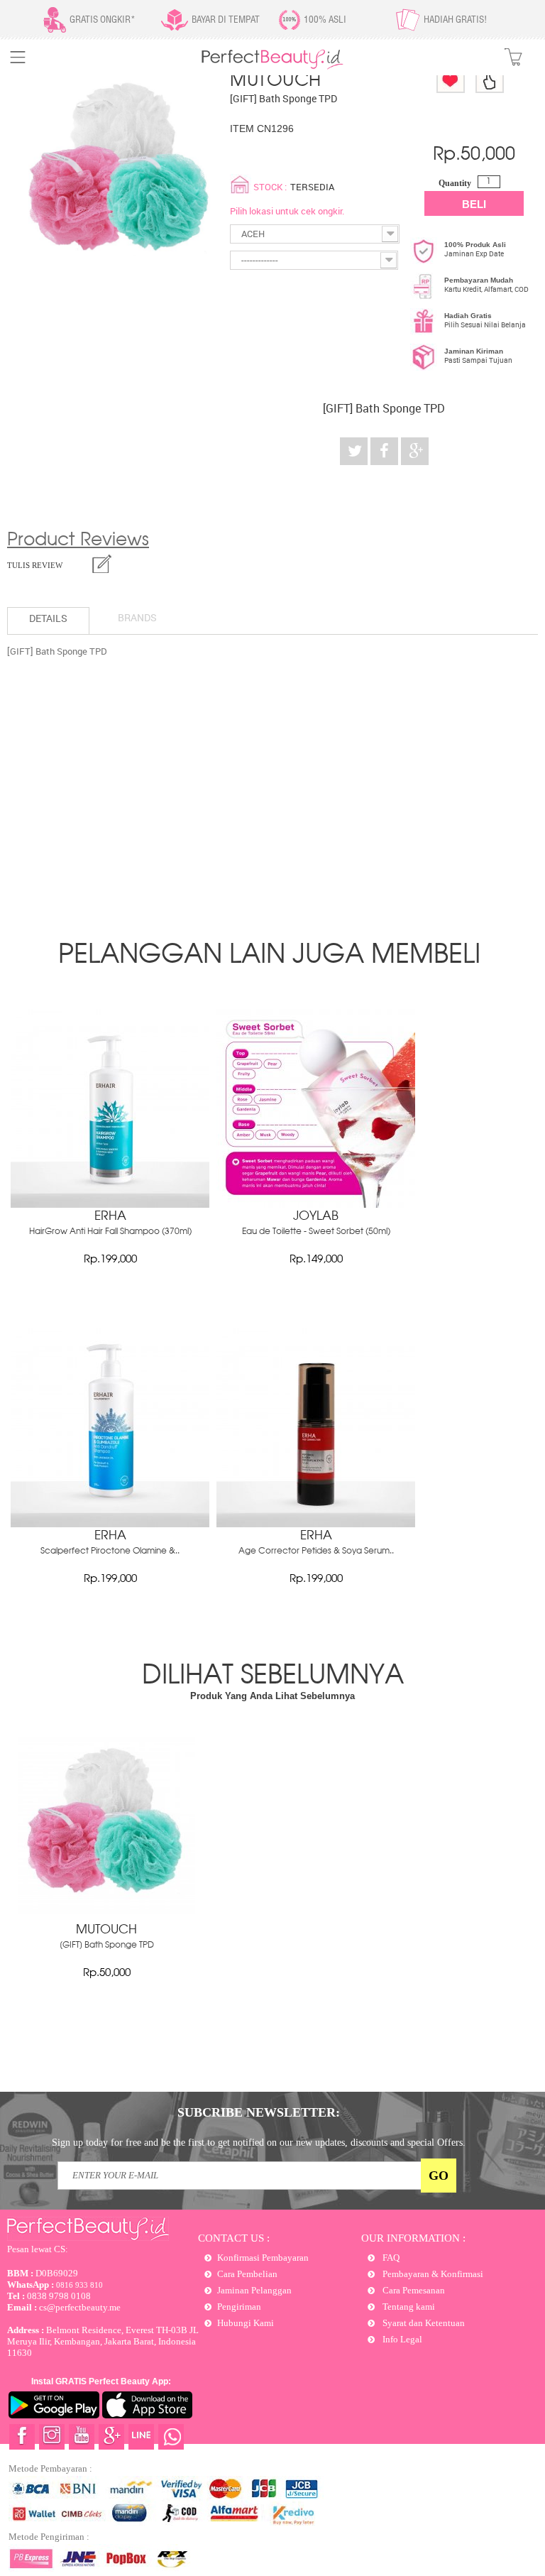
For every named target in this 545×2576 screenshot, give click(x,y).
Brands (137, 617)
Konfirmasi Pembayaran (263, 2258)
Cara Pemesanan (413, 2290)
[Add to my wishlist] (451, 80)
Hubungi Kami (246, 2323)
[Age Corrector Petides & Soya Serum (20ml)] (316, 1524)
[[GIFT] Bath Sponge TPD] (106, 1911)
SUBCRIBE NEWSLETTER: (259, 2112)
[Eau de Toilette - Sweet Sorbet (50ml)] (316, 1204)
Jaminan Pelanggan (254, 2290)
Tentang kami (408, 2307)
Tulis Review (35, 565)
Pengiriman (239, 2307)
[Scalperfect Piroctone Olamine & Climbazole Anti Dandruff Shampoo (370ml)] (110, 1524)
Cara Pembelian (247, 2274)
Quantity (455, 183)
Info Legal (401, 2339)
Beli (474, 204)
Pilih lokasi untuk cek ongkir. (287, 211)
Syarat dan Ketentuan (423, 2323)
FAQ (390, 2258)
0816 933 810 (55, 2285)
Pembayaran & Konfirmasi (432, 2274)
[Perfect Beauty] (272, 66)
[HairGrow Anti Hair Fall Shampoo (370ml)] (110, 1204)
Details (48, 618)
